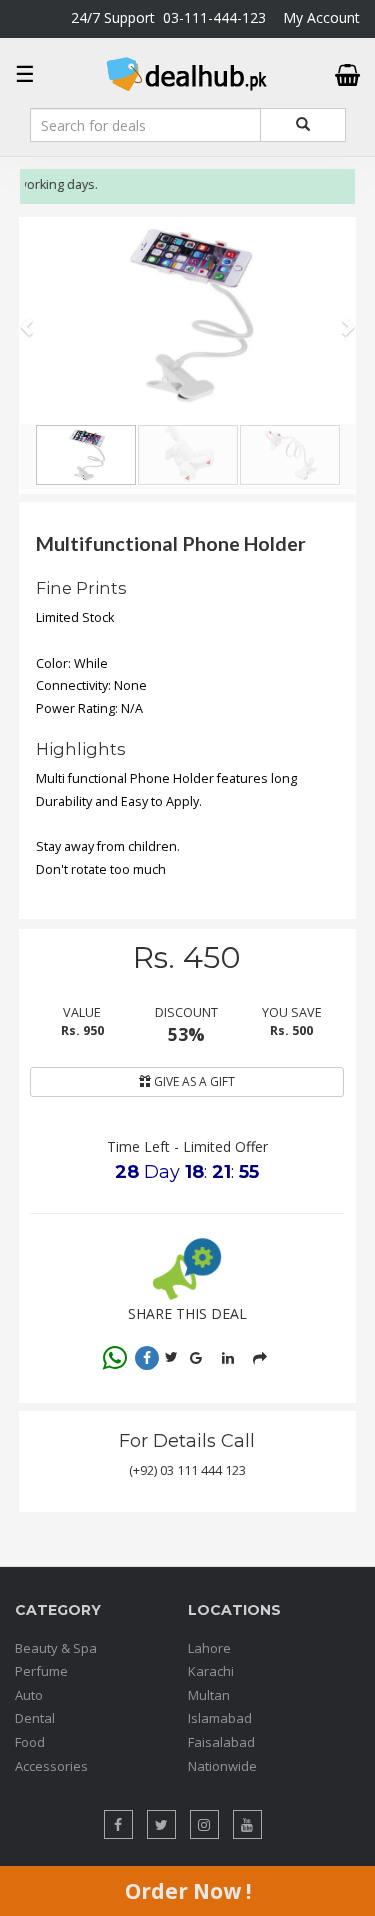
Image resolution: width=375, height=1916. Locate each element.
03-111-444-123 (214, 17)
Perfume (41, 1671)
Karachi (211, 1671)
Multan (209, 1695)
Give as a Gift (193, 1081)
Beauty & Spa (56, 1648)
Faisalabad (221, 1742)
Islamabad (220, 1718)
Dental (35, 1718)
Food (30, 1742)
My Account (321, 17)
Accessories (51, 1766)
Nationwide (222, 1766)
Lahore (209, 1648)
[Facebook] (147, 1358)
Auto (29, 1695)
